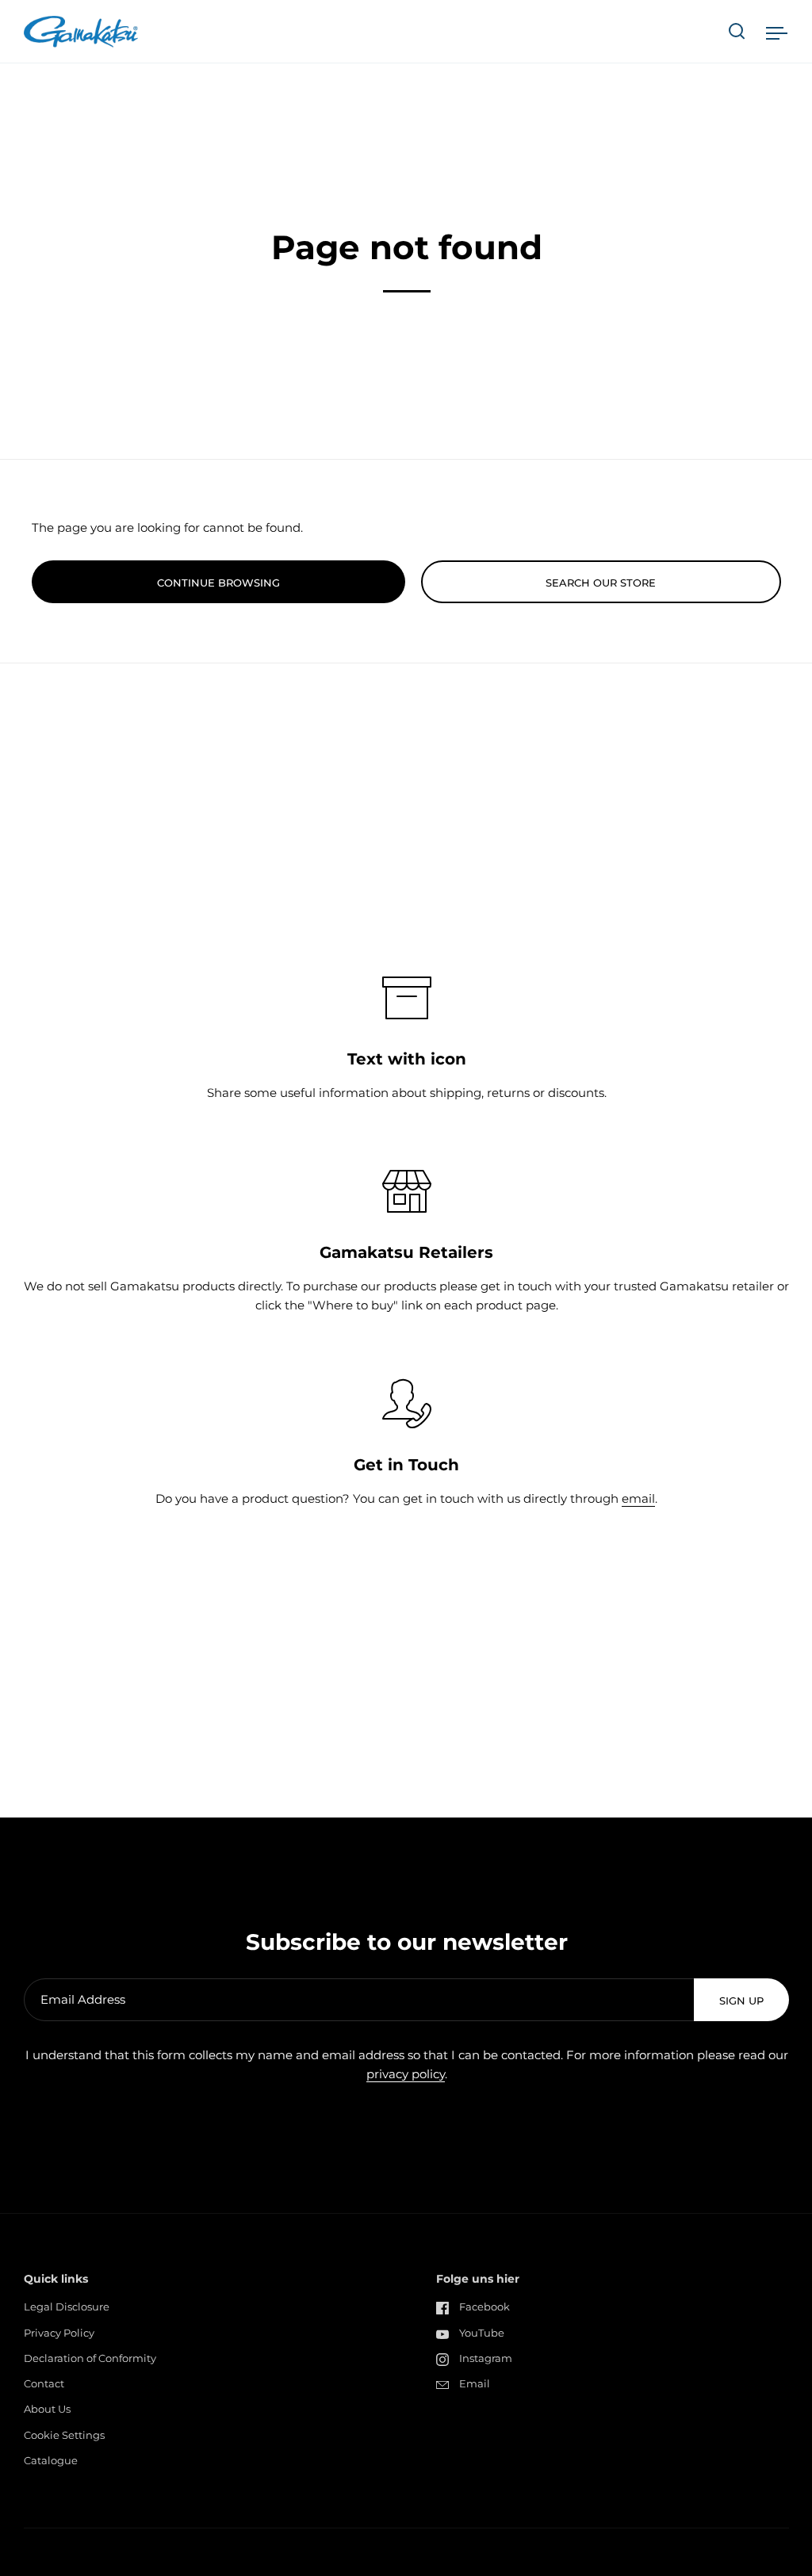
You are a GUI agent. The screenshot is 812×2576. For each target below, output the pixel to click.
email (638, 1498)
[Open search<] (737, 31)
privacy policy (406, 2074)
